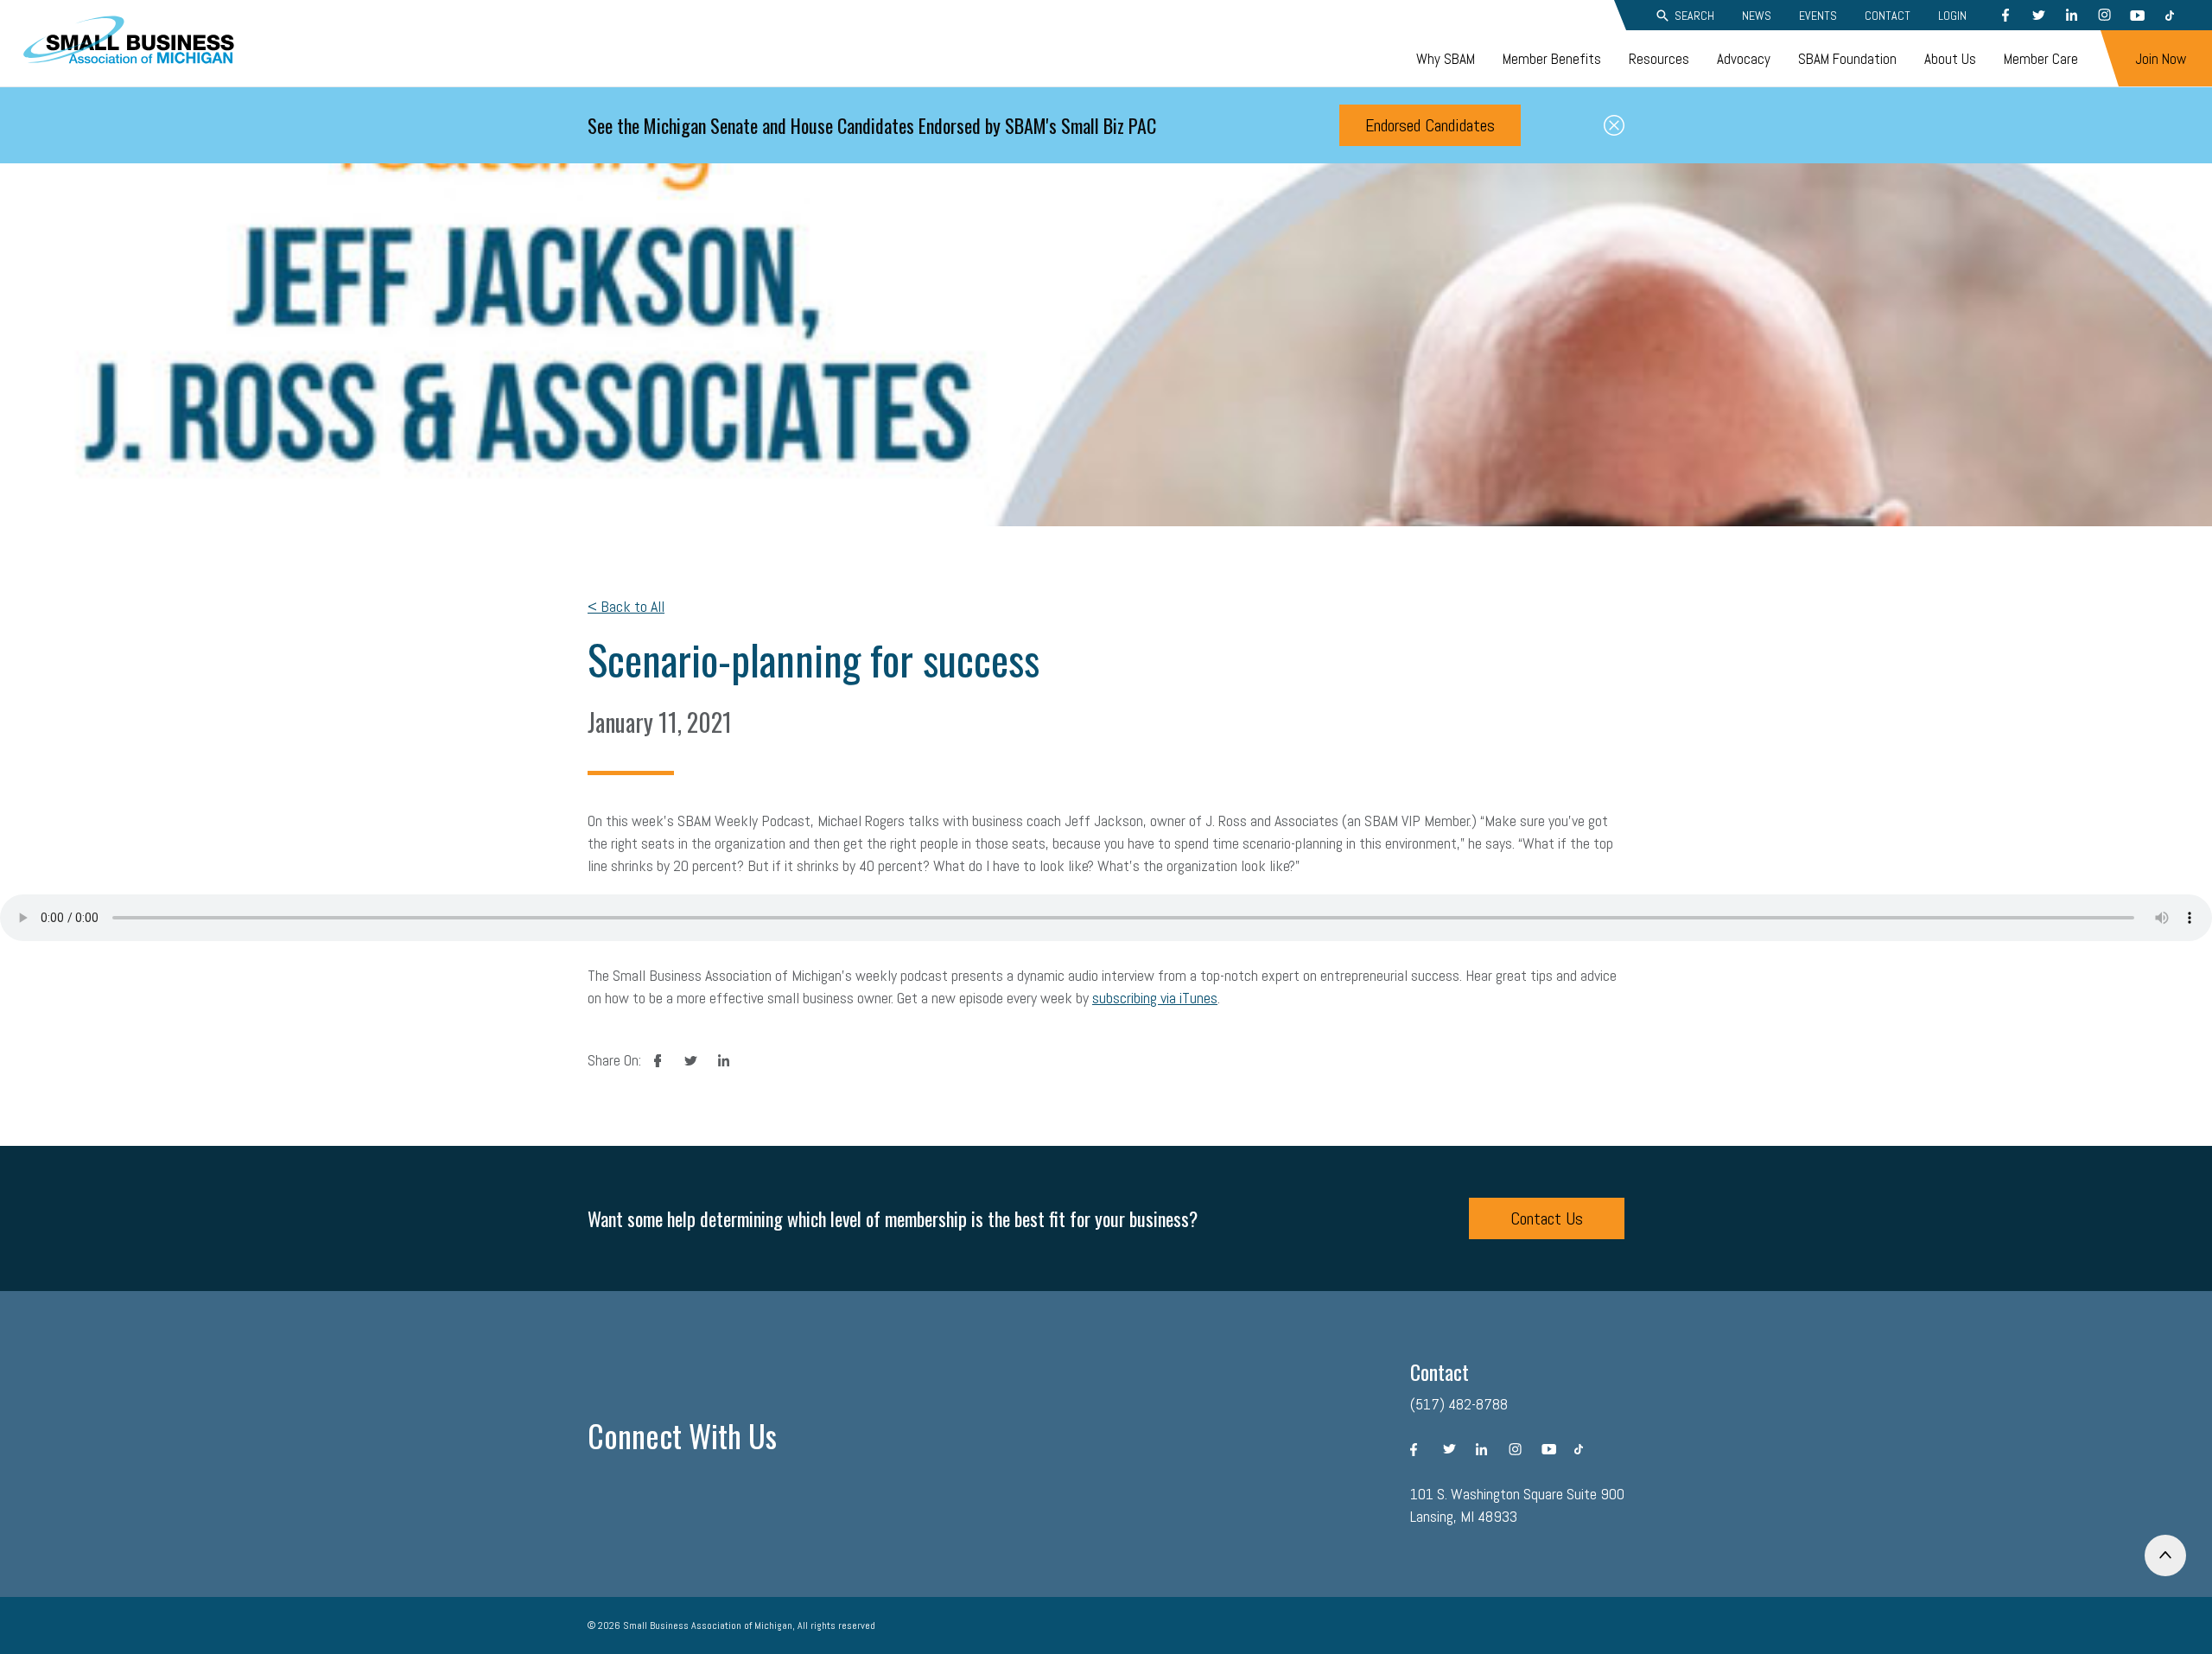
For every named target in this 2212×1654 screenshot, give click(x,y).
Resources (1659, 59)
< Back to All (626, 606)
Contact (1888, 16)
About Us (1950, 59)
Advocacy (1744, 59)
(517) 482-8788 (1459, 1404)
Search (1694, 16)
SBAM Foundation (1847, 59)
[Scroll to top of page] (2165, 1555)
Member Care (2041, 59)
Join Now (2161, 59)
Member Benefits (1552, 59)
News (1757, 16)
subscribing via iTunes (1155, 998)
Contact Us (1547, 1218)
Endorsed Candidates (1430, 125)
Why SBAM (1446, 59)
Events (1818, 16)
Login (1952, 16)
